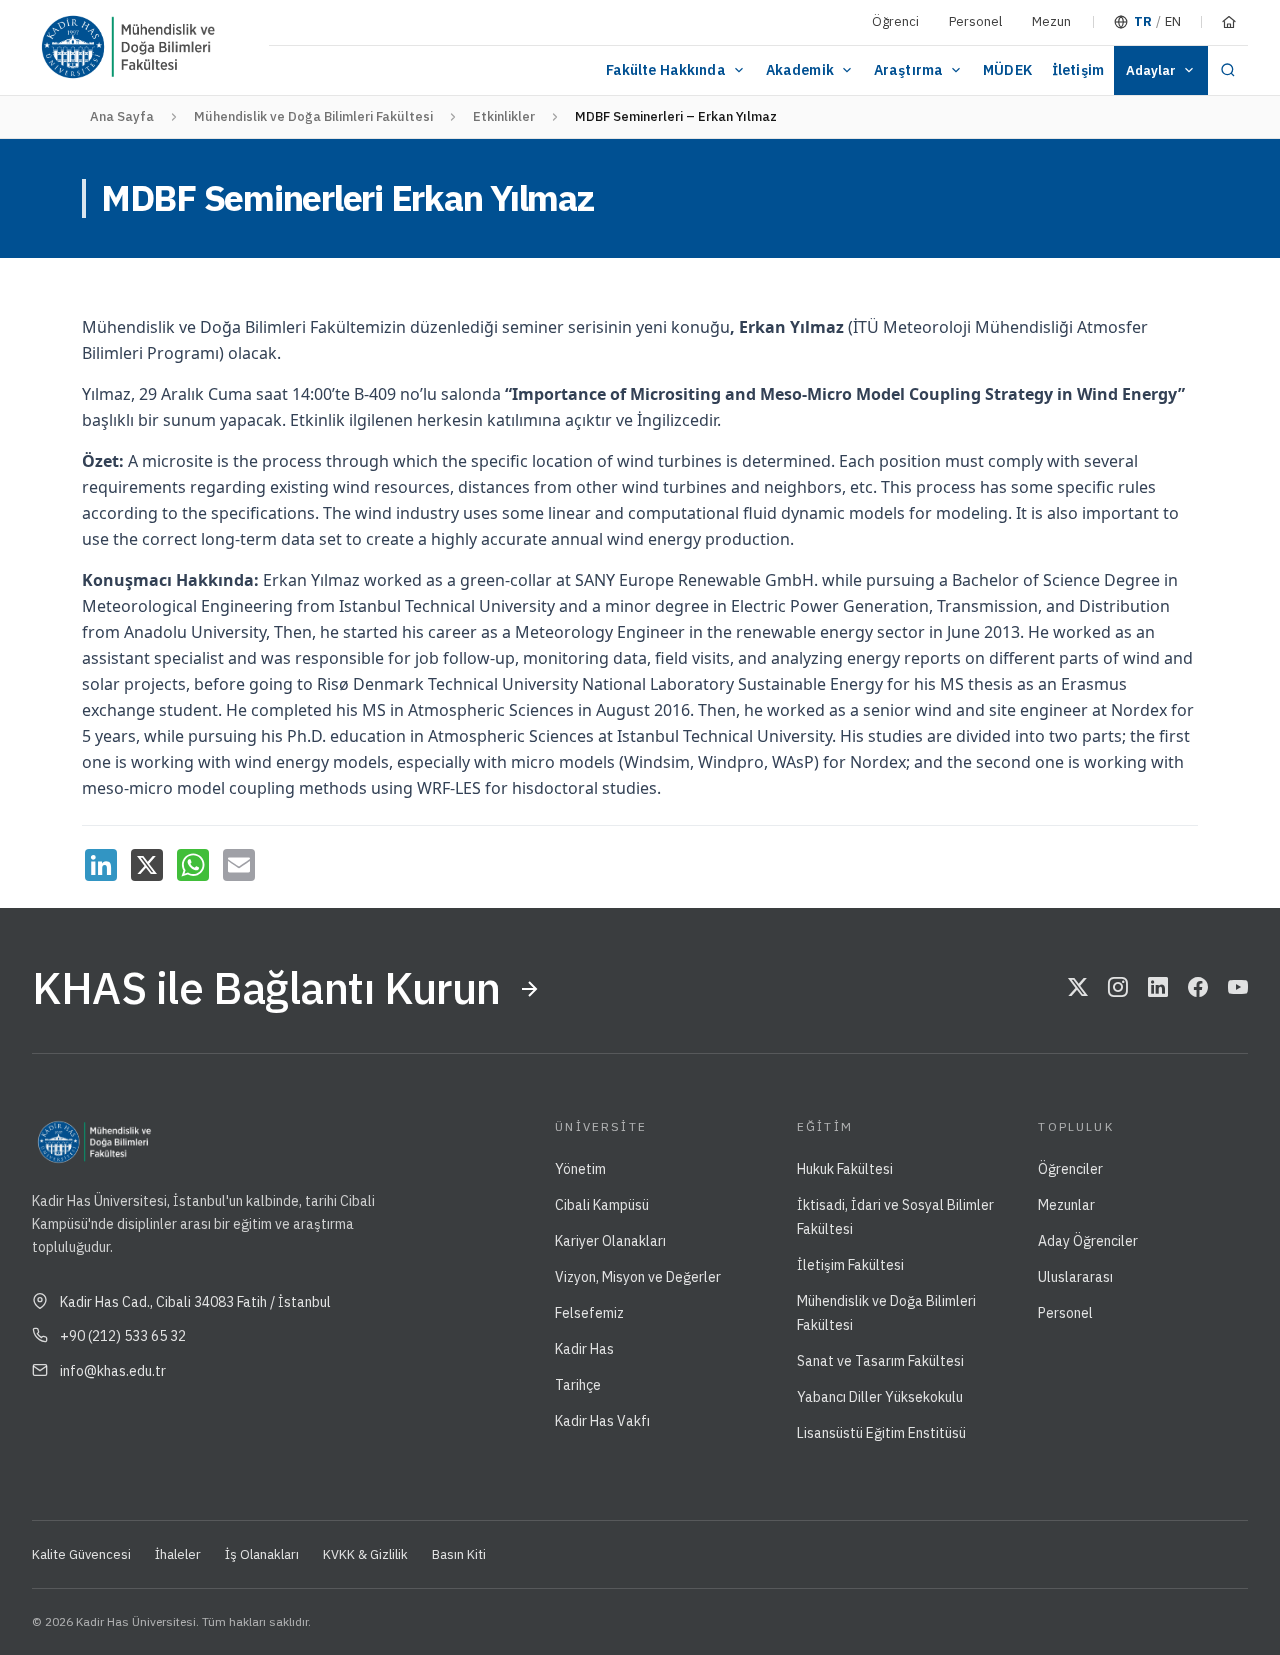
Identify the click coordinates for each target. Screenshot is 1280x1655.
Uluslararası (1075, 1277)
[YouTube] (1238, 989)
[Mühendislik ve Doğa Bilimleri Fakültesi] (190, 47)
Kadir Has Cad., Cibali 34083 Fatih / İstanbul (195, 1302)
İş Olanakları (262, 1554)
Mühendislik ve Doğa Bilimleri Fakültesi (313, 116)
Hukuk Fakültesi (845, 1169)
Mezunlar (1066, 1205)
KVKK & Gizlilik (365, 1554)
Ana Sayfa (122, 116)
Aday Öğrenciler (1088, 1241)
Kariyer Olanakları (610, 1241)
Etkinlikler (504, 116)
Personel (975, 21)
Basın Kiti (459, 1554)
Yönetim (580, 1169)
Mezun (1051, 21)
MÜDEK (1007, 70)
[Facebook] (1198, 989)
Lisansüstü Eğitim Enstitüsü (881, 1433)
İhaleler (178, 1554)
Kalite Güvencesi (81, 1554)
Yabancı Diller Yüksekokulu (880, 1397)
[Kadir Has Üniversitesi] (81, 47)
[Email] (239, 865)
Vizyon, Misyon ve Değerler (638, 1277)
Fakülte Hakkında (666, 70)
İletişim (1078, 70)
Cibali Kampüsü (602, 1205)
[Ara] (1228, 70)
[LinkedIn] (101, 865)
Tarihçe (578, 1385)
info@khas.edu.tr (113, 1371)
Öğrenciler (1070, 1169)
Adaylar (1151, 70)
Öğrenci (895, 21)
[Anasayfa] (1229, 22)
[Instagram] (1118, 989)
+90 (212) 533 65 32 (123, 1336)
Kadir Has (584, 1349)
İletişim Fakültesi (850, 1265)
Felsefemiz (589, 1313)
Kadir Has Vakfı (602, 1421)
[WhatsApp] (193, 865)
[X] (147, 865)
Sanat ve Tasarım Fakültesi (880, 1361)
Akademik (800, 70)
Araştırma (908, 70)
